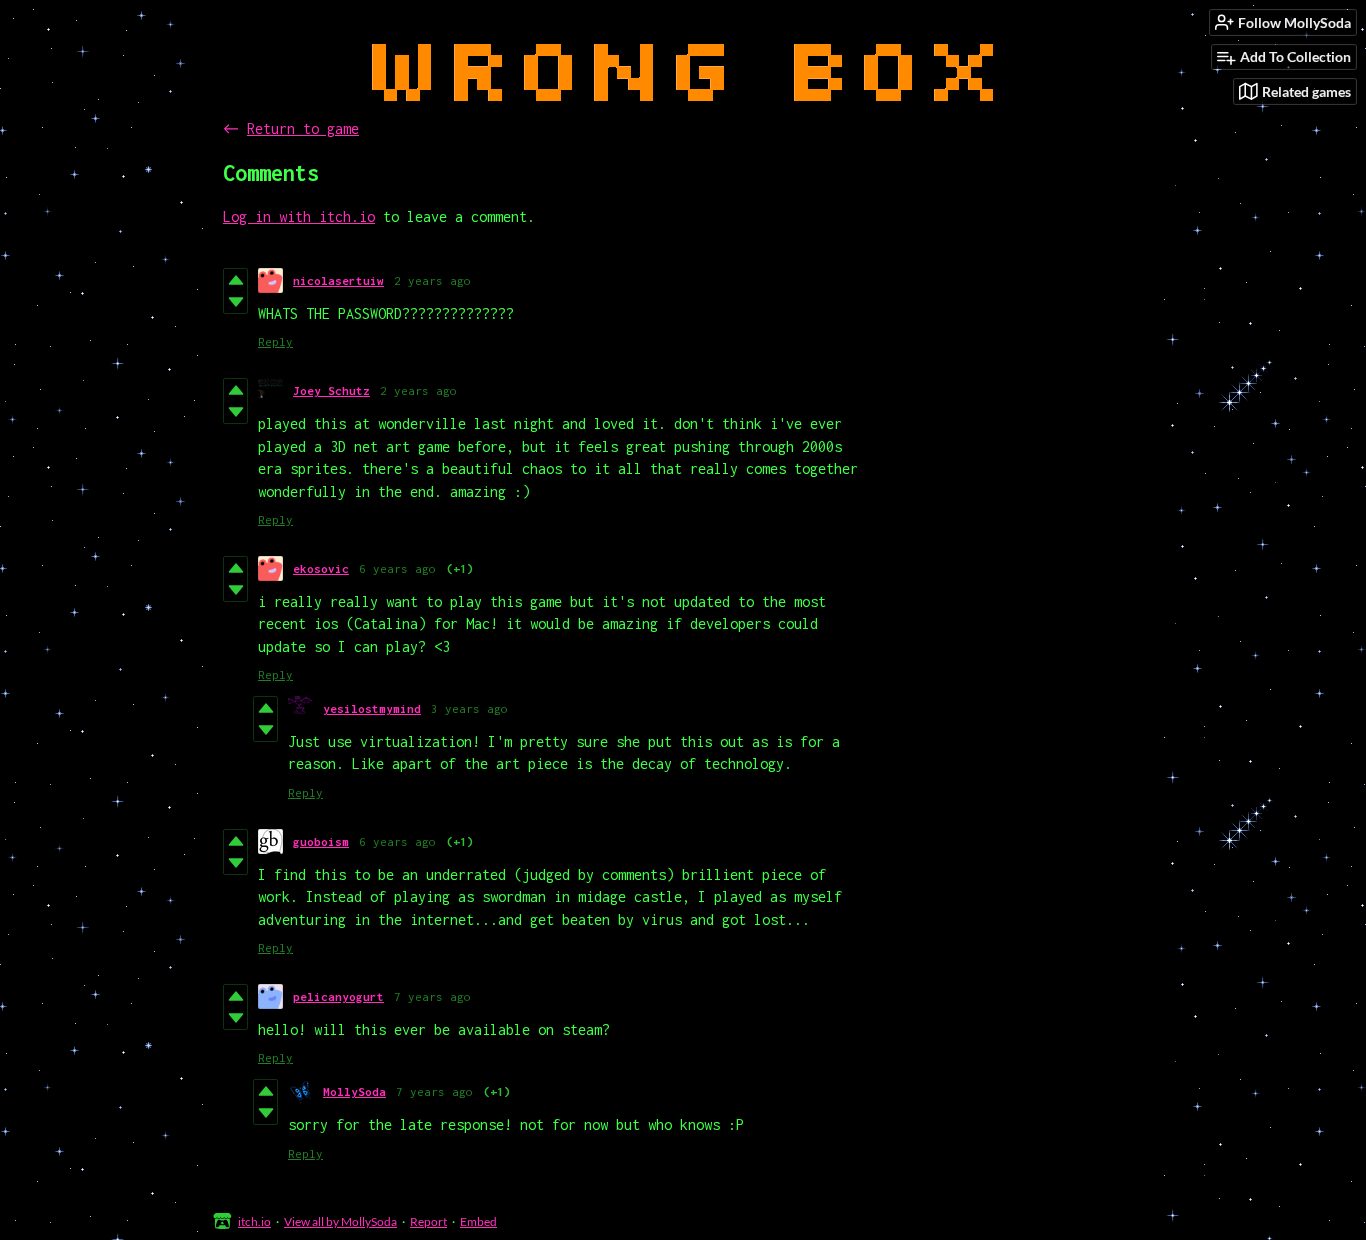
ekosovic (321, 568)
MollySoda (354, 1091)
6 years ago (397, 568)
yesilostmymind (372, 708)
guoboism (321, 841)
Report (428, 1221)
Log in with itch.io (299, 216)
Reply (275, 341)
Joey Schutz (331, 390)
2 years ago (432, 280)
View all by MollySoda (340, 1221)
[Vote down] (235, 302)
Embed (478, 1221)
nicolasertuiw (338, 280)
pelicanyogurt (338, 996)
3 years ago (469, 708)
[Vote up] (235, 280)
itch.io (254, 1221)
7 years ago (432, 996)
